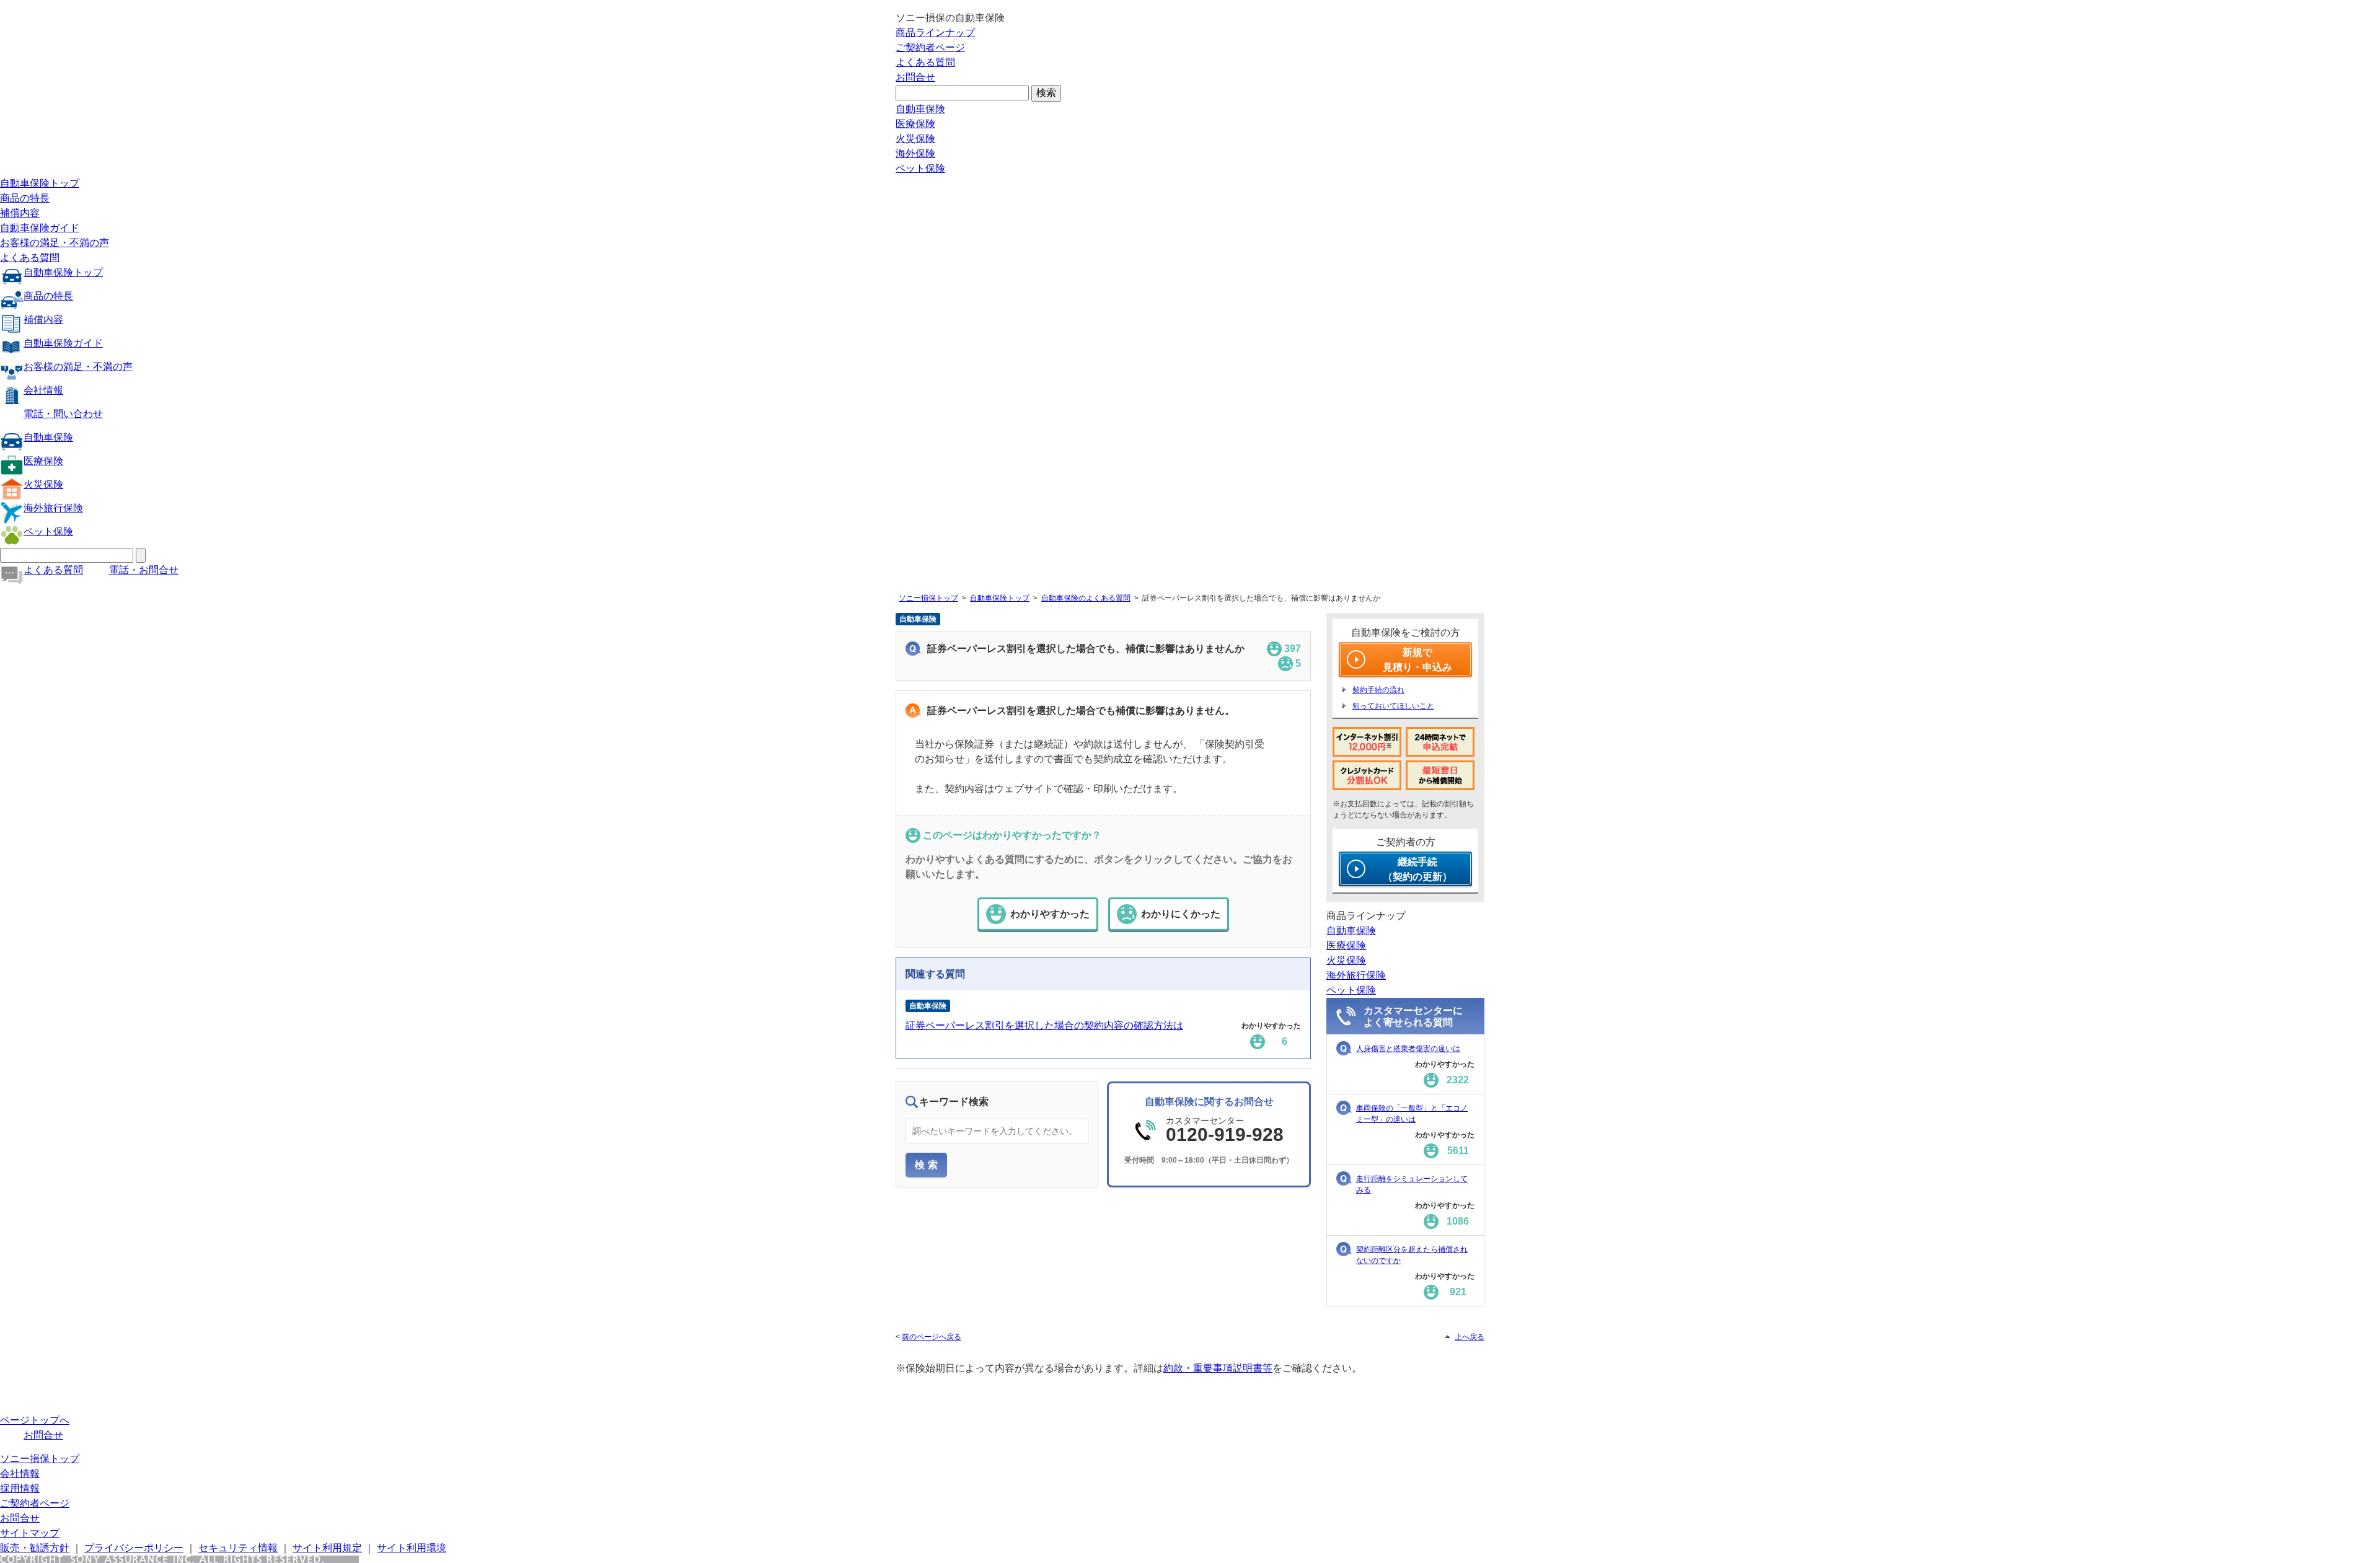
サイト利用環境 (412, 1548)
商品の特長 (25, 198)
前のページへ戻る (932, 1337)
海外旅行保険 (53, 508)
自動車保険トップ (40, 183)
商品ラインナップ (935, 33)
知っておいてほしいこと (1393, 706)
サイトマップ (30, 1533)
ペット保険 (920, 168)
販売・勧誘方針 (35, 1548)
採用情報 (20, 1488)
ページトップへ (35, 1420)
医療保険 (915, 124)
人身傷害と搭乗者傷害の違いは (1408, 1049)
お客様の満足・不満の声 (55, 243)
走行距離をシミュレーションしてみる (1412, 1184)
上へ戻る (1470, 1337)
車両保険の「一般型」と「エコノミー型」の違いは (1412, 1114)
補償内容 (20, 213)
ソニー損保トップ (928, 598)
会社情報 (43, 390)
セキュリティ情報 (238, 1548)
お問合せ (915, 77)
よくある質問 (925, 62)
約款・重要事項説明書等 (1218, 1368)
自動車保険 (920, 109)
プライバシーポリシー (134, 1548)
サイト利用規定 (327, 1548)
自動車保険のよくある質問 (1086, 598)
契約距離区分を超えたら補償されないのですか (1412, 1255)
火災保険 (915, 139)
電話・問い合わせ (63, 414)
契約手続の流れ (1378, 690)
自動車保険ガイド (40, 228)
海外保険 (915, 153)
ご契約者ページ (930, 47)
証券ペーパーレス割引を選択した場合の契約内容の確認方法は (1044, 1025)
